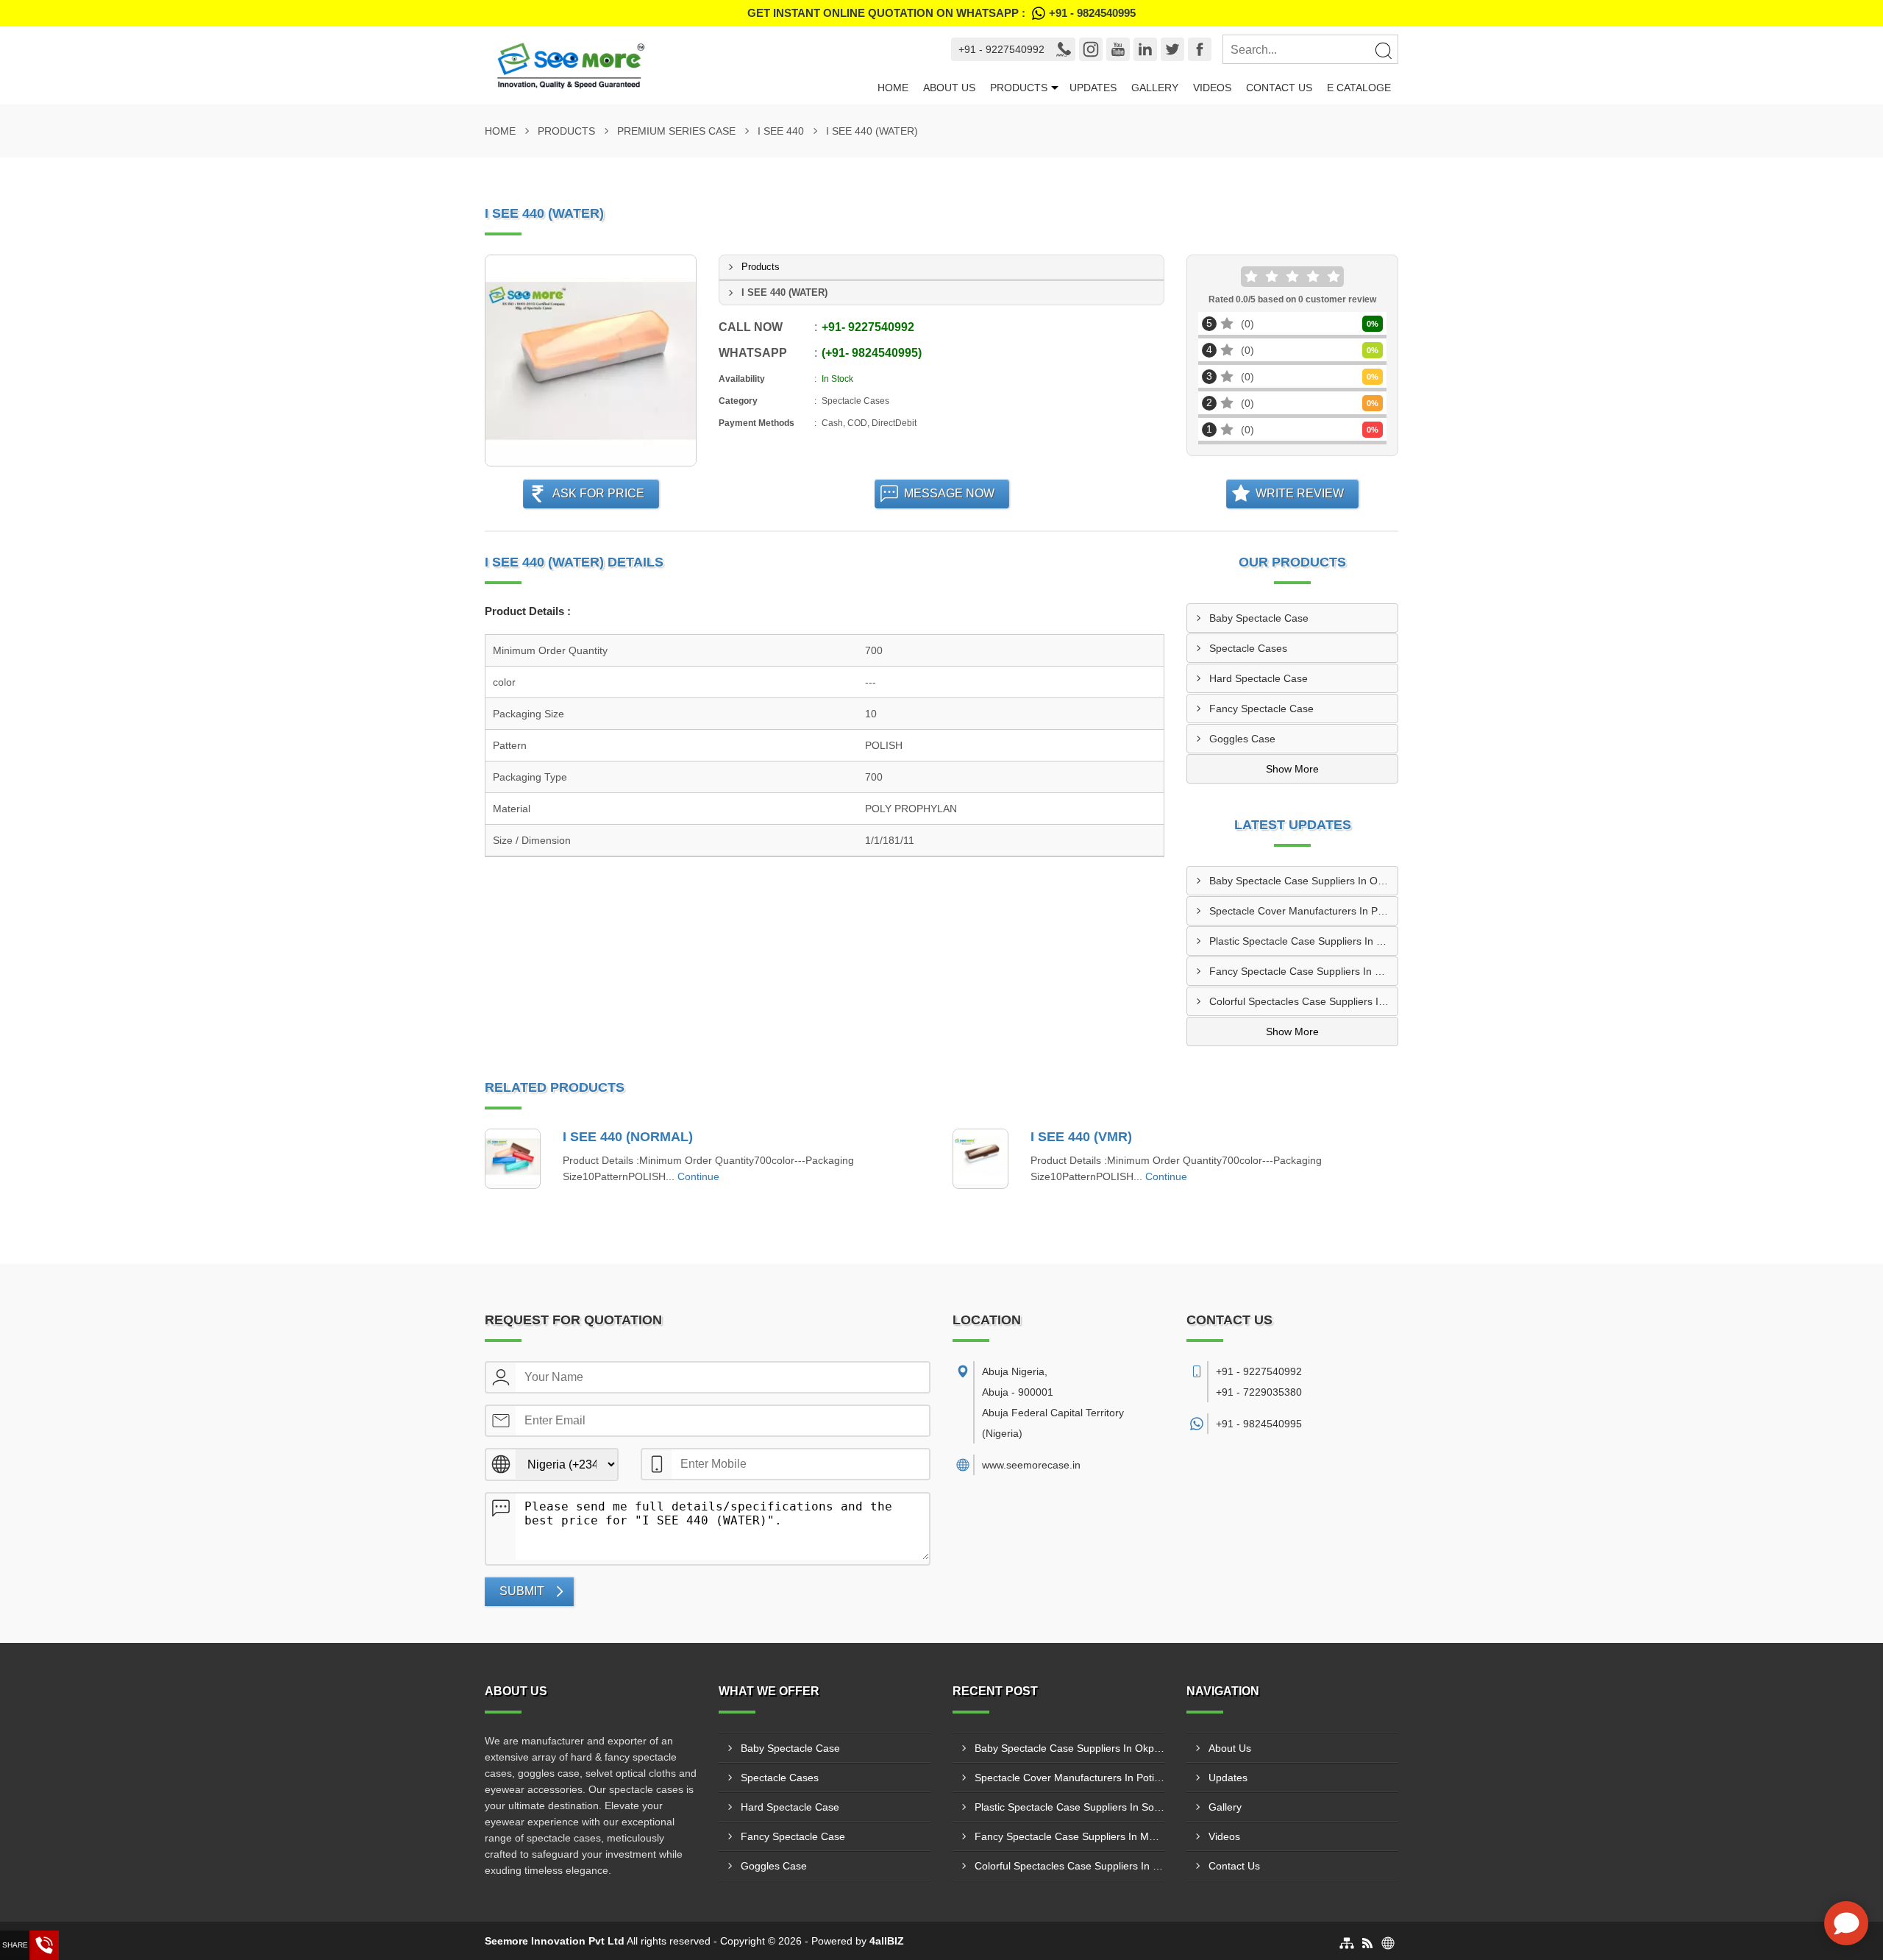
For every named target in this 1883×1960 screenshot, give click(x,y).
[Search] (1383, 50)
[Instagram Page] (1091, 49)
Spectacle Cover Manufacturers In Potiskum (1303, 911)
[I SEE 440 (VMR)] (980, 1159)
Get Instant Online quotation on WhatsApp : (941, 13)
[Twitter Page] (1172, 49)
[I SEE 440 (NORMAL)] (513, 1159)
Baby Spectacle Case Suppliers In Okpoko (1303, 881)
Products (1019, 88)
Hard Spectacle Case (1259, 678)
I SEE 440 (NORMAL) (628, 1137)
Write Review (1300, 493)
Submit (522, 1591)
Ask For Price (598, 493)
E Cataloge (1359, 88)
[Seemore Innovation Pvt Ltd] (677, 65)
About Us (949, 88)
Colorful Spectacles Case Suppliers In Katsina (1303, 1001)
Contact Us (1279, 88)
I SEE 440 (781, 131)
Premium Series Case (676, 131)
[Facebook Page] (1200, 49)
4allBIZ (887, 1941)
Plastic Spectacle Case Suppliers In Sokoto (1303, 941)
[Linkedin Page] (1145, 49)
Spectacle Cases (1248, 648)
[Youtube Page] (1118, 49)
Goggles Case (1242, 739)
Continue (698, 1176)
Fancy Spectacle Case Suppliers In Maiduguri (1303, 971)
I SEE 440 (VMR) (1081, 1137)
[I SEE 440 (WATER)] (591, 361)
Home (893, 88)
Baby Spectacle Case (1259, 618)
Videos (1212, 88)
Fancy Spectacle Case (1261, 709)
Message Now (949, 493)
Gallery (1155, 88)
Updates (1093, 88)
